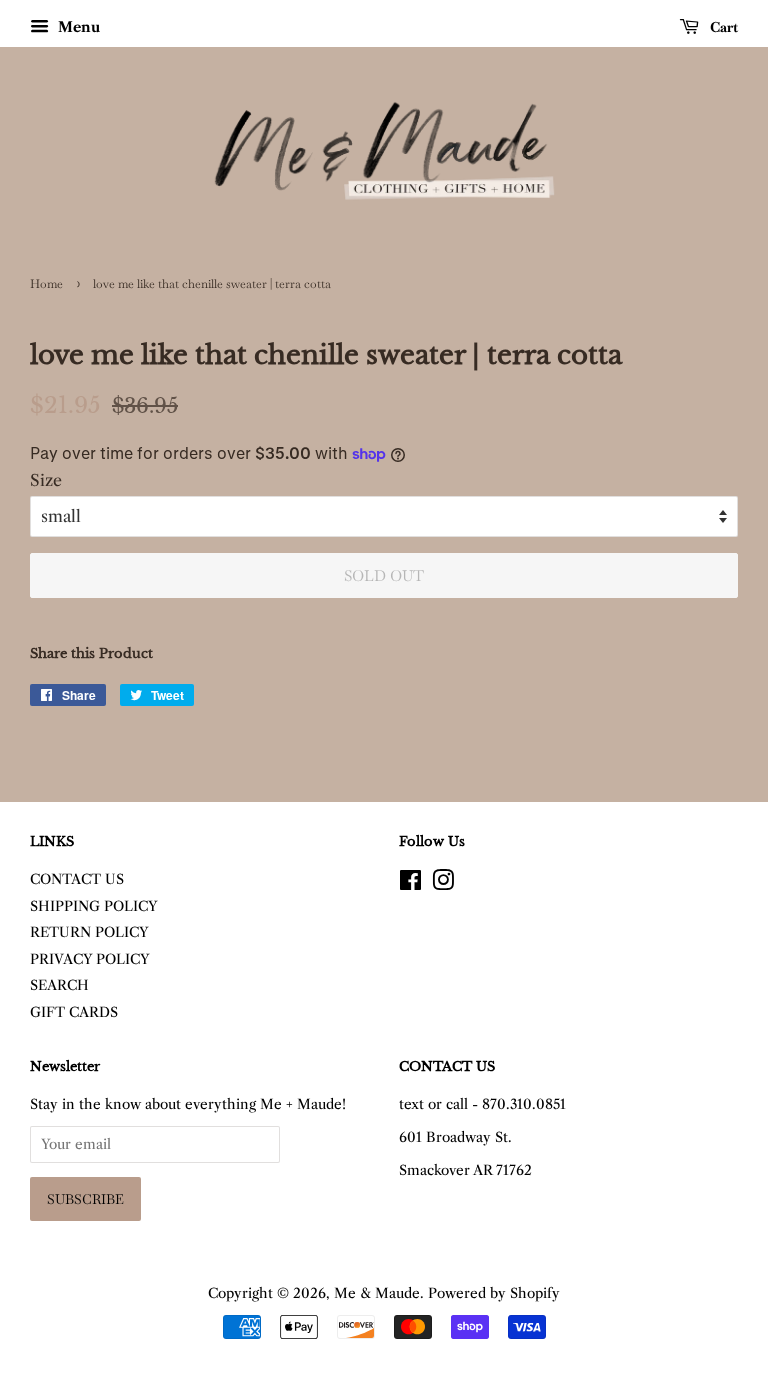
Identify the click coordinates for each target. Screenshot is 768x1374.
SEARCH (59, 985)
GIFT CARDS (74, 1012)
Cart (722, 27)
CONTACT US (77, 879)
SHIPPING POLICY (94, 906)
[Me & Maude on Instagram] (443, 884)
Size (46, 480)
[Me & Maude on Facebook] (410, 884)
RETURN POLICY (89, 932)
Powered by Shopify (494, 1293)
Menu (77, 27)
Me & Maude (377, 1293)
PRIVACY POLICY (90, 959)
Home (46, 284)
